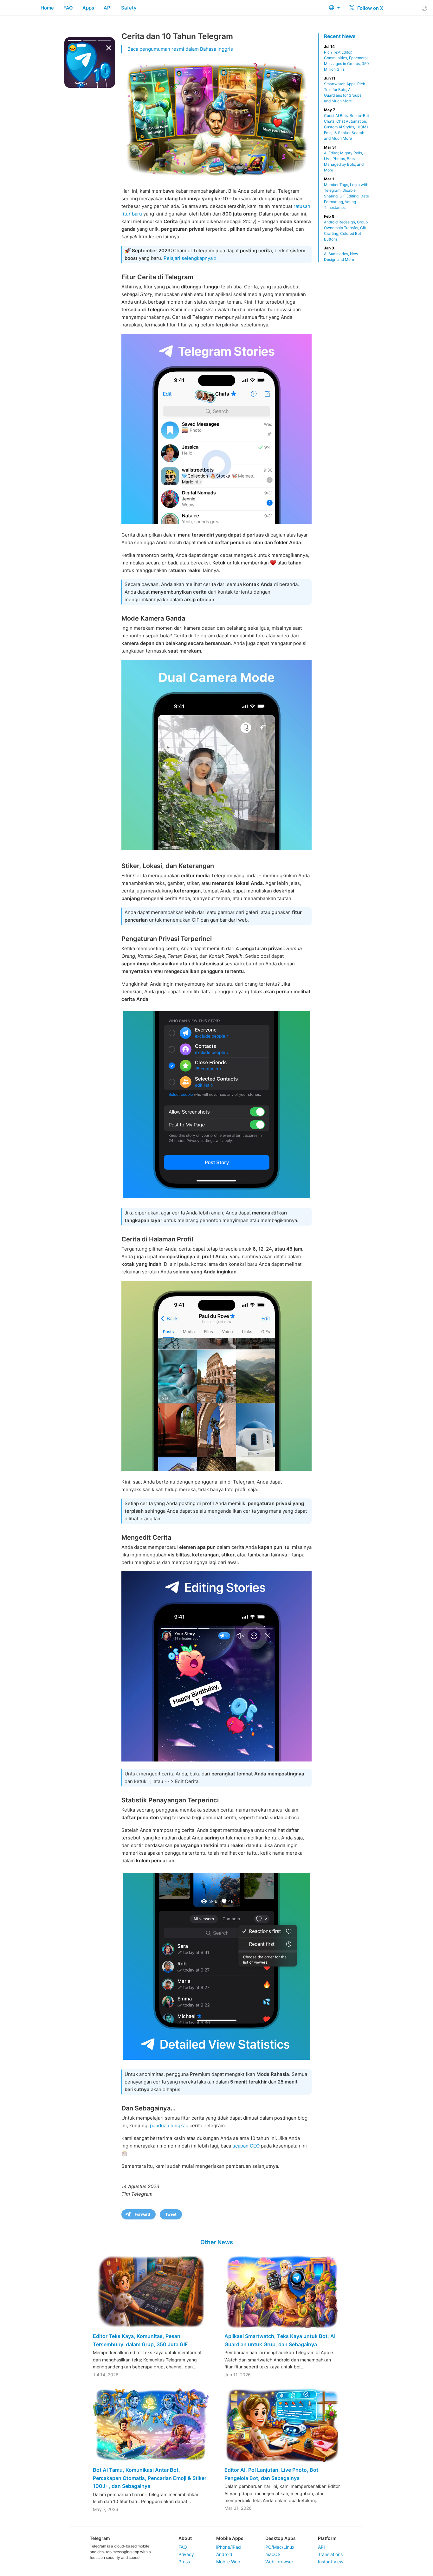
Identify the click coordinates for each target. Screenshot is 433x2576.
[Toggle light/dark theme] (424, 8)
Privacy (186, 2554)
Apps (88, 8)
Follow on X (370, 8)
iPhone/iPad (229, 2547)
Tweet (171, 2214)
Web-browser (279, 2562)
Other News (217, 2242)
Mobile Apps (230, 2538)
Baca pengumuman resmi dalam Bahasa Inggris (180, 49)
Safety (129, 8)
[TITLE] (217, 755)
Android (224, 2554)
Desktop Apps (281, 2538)
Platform (327, 2538)
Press (184, 2562)
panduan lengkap (169, 2125)
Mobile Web (228, 2562)
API (108, 8)
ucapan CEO (246, 2146)
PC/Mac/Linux (280, 2547)
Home (47, 8)
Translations (330, 2554)
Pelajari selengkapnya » (190, 258)
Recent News (340, 36)
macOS (273, 2554)
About (185, 2538)
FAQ (68, 8)
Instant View (331, 2562)
